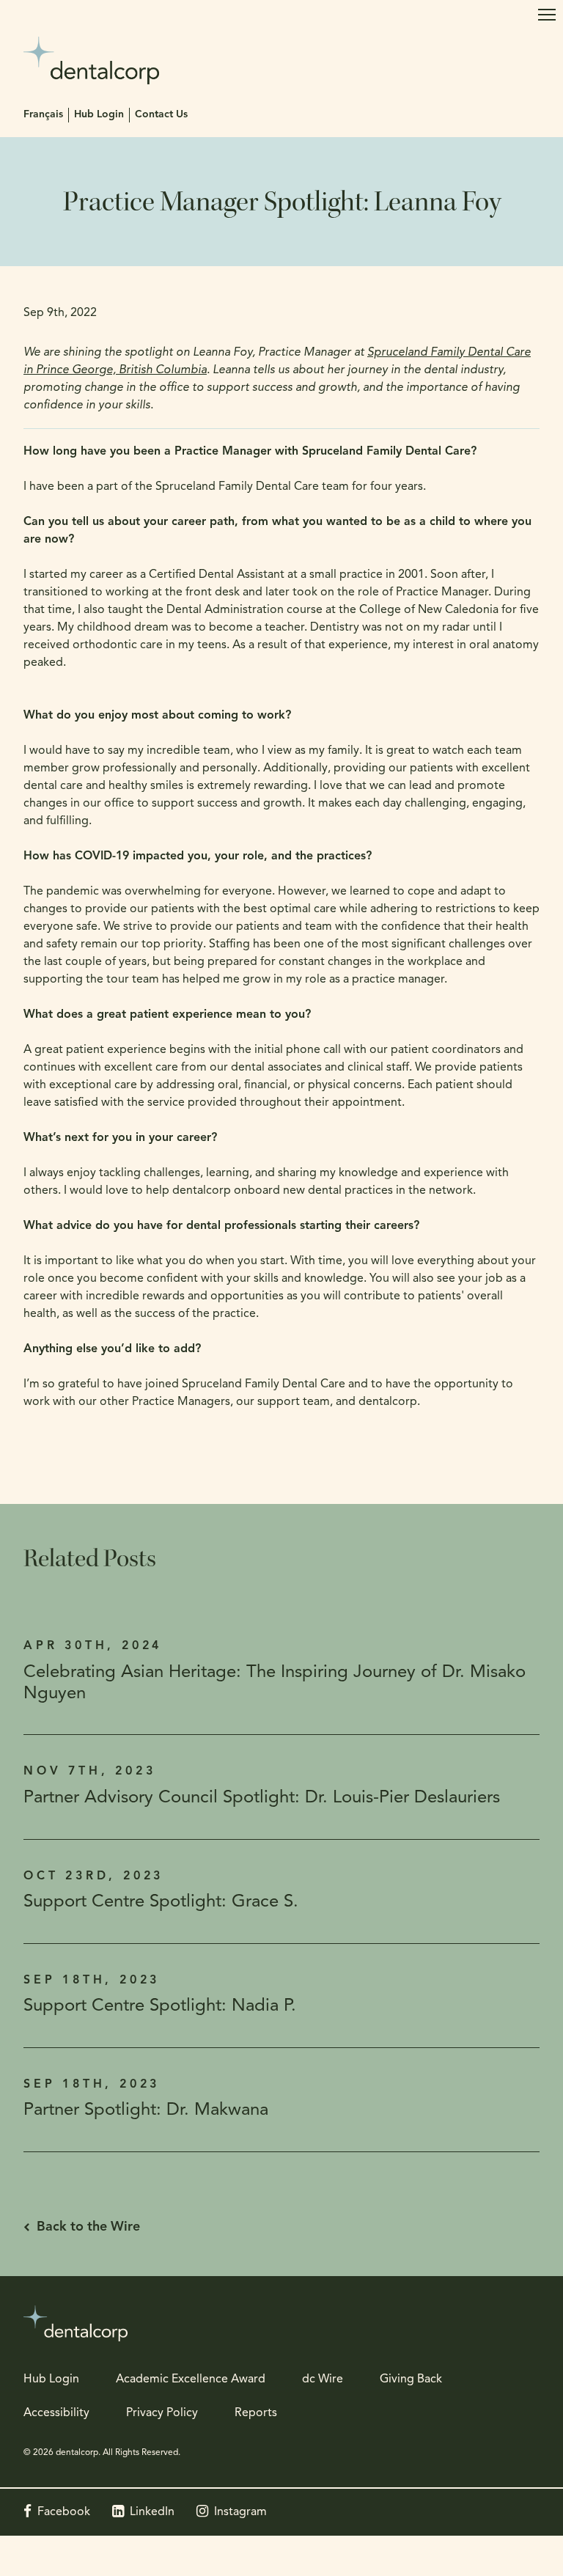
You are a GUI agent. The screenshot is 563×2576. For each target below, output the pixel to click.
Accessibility (56, 2413)
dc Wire (323, 2379)
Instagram (240, 2512)
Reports (256, 2413)
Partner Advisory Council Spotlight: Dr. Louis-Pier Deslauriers (262, 1798)
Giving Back (411, 2379)
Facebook (64, 2512)
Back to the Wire (88, 2228)
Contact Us (161, 115)
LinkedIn (152, 2512)
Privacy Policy (162, 2413)
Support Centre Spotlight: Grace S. (161, 1902)
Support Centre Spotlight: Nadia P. (160, 2006)
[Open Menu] (547, 15)
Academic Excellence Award (191, 2379)
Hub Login (99, 115)
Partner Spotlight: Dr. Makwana (146, 2110)
